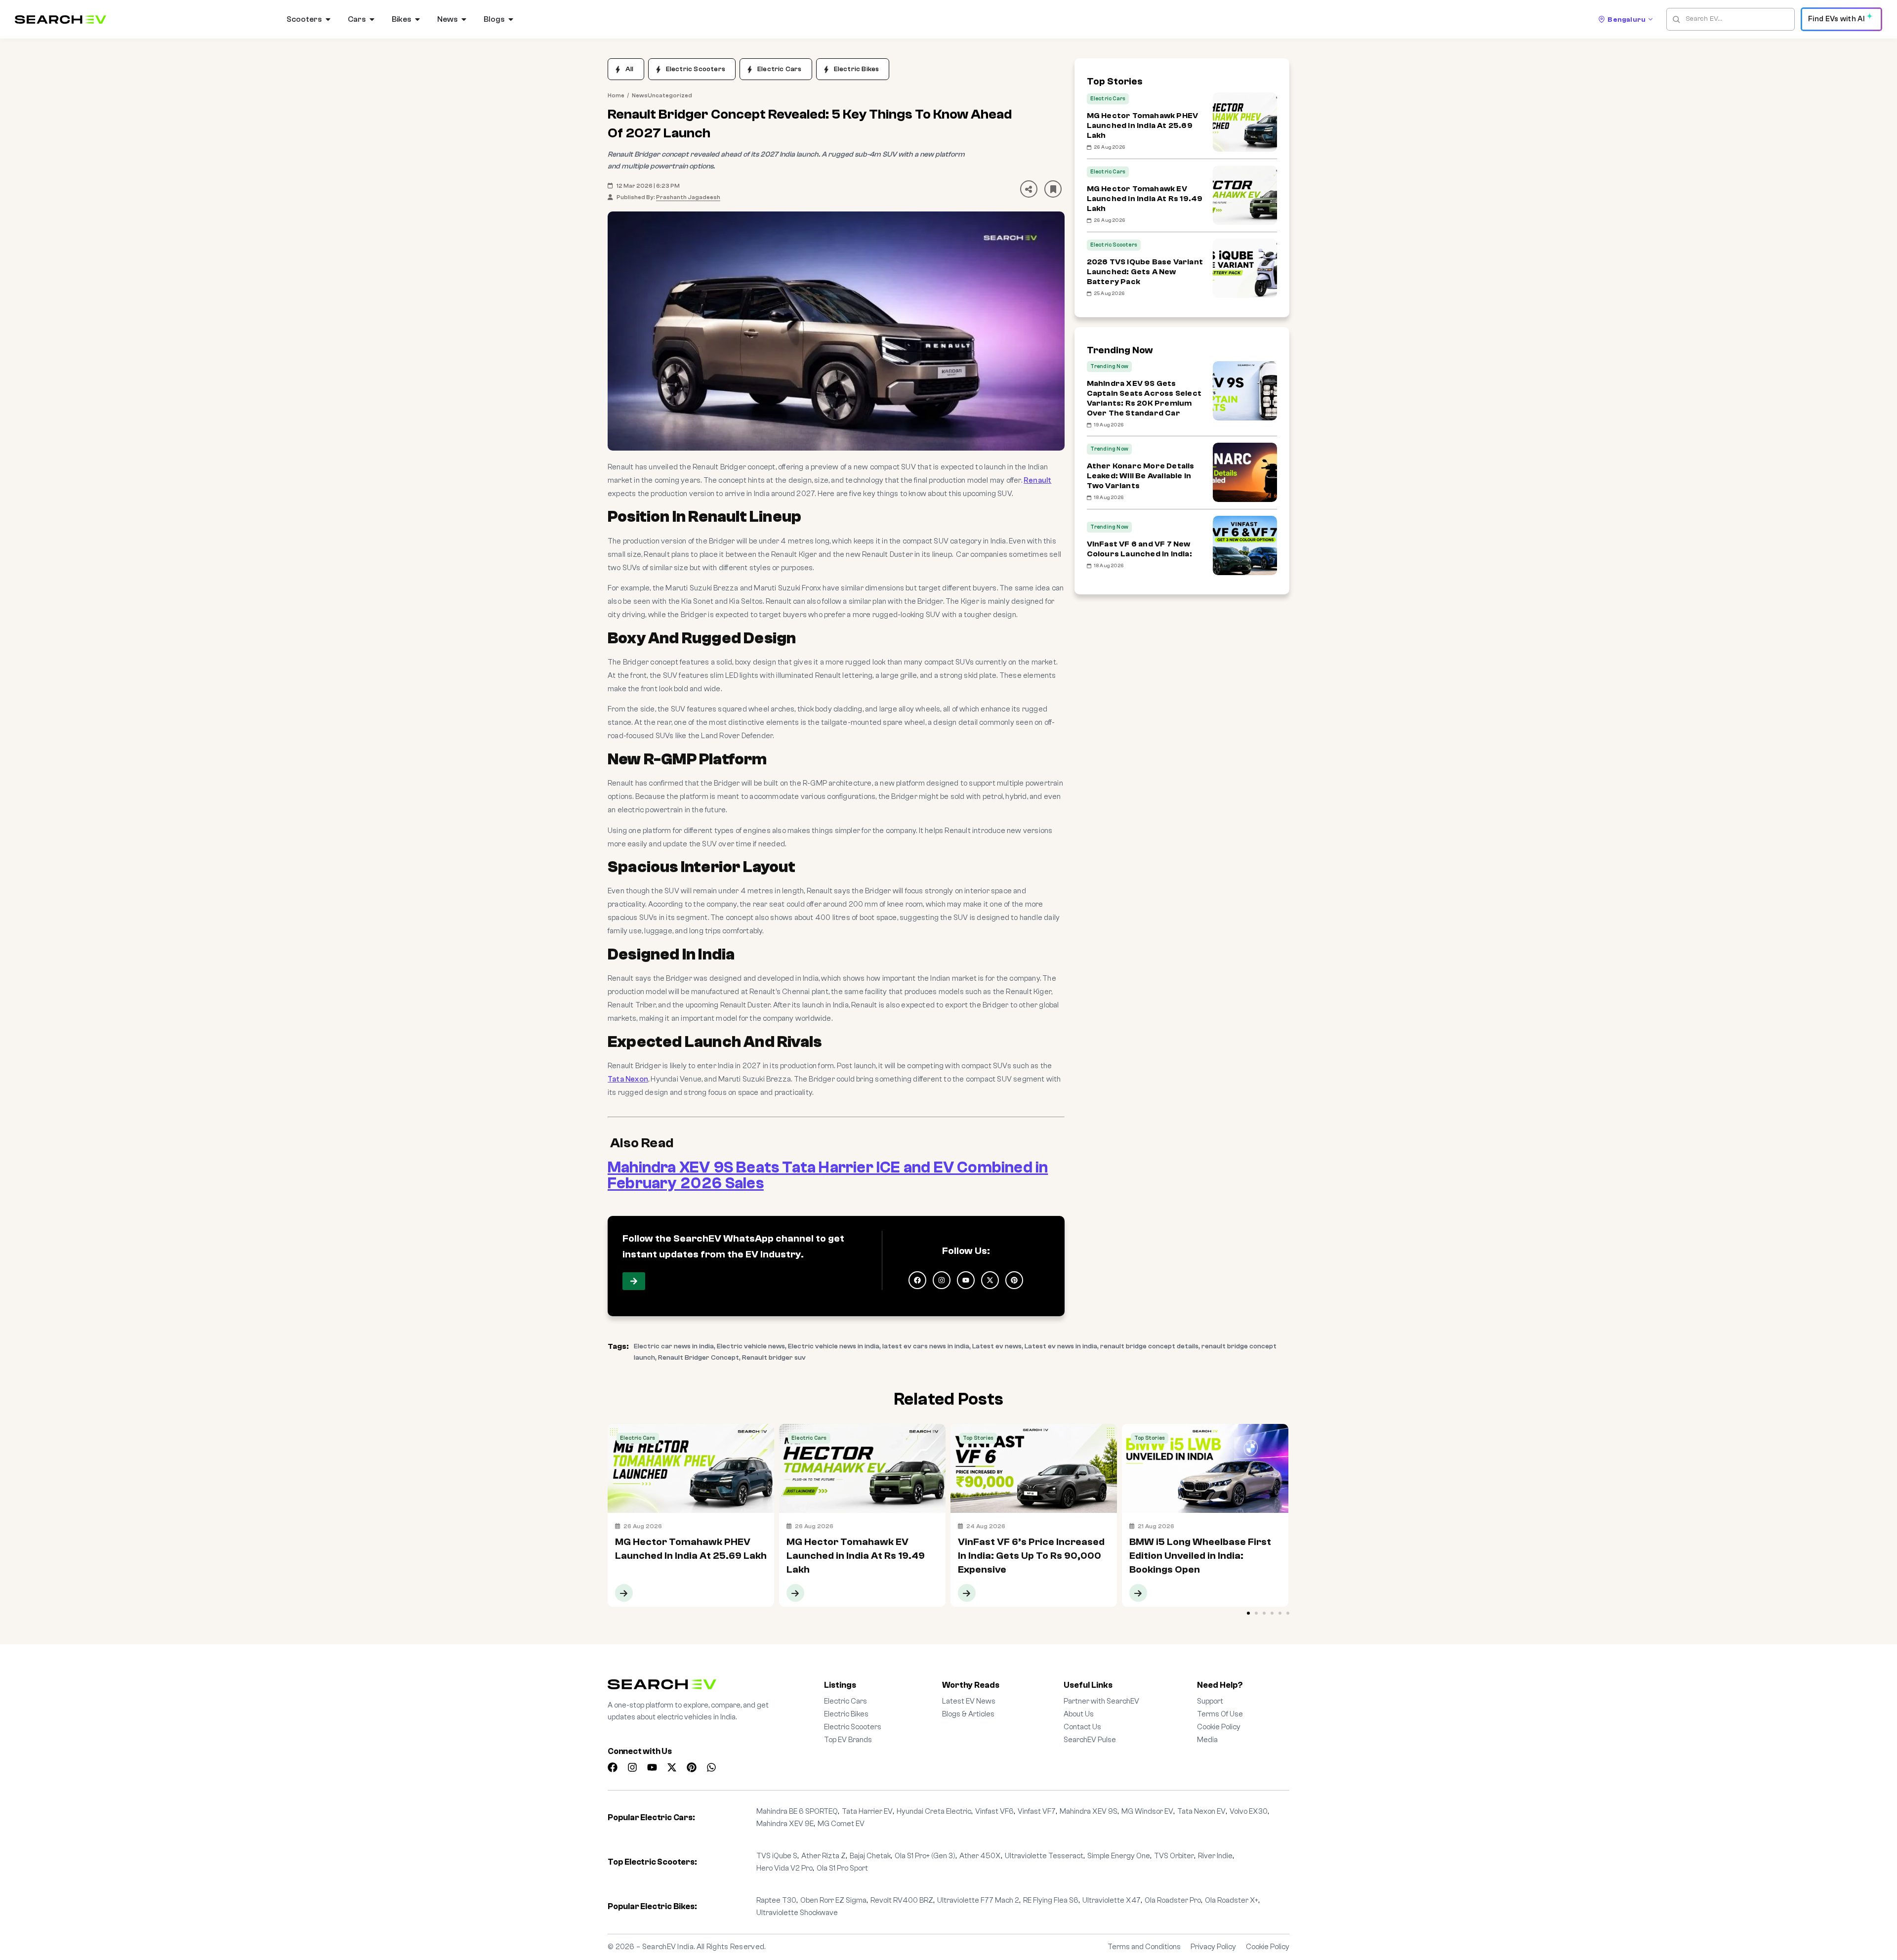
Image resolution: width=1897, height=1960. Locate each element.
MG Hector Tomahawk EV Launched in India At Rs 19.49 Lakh (1145, 199)
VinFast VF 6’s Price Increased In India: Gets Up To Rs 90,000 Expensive (1032, 1435)
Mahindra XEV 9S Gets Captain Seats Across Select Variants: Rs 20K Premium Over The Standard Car (1144, 398)
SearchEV (697, 1238)
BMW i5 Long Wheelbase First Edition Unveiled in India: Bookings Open (1202, 1435)
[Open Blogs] (511, 19)
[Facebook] (917, 1280)
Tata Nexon (628, 1079)
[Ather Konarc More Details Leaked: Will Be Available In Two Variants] (1245, 472)
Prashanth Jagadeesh (688, 197)
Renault (1037, 480)
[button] (1030, 189)
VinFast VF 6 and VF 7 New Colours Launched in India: (1139, 549)
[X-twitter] (990, 1280)
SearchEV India (668, 1947)
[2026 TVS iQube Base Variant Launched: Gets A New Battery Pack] (1245, 268)
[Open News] (464, 19)
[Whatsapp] (711, 1767)
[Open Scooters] (328, 19)
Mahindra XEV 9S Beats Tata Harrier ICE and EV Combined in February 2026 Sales (828, 1175)
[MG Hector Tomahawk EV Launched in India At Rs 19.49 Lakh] (1245, 195)
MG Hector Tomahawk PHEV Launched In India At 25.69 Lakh (1143, 125)
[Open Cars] (372, 19)
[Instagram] (942, 1280)
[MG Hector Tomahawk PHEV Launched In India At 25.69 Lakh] (1245, 122)
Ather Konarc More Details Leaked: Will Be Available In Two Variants (1141, 476)
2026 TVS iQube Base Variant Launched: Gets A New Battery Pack (1145, 272)
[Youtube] (966, 1280)
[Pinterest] (1014, 1280)
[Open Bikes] (417, 19)
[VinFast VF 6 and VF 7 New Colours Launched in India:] (1245, 545)
